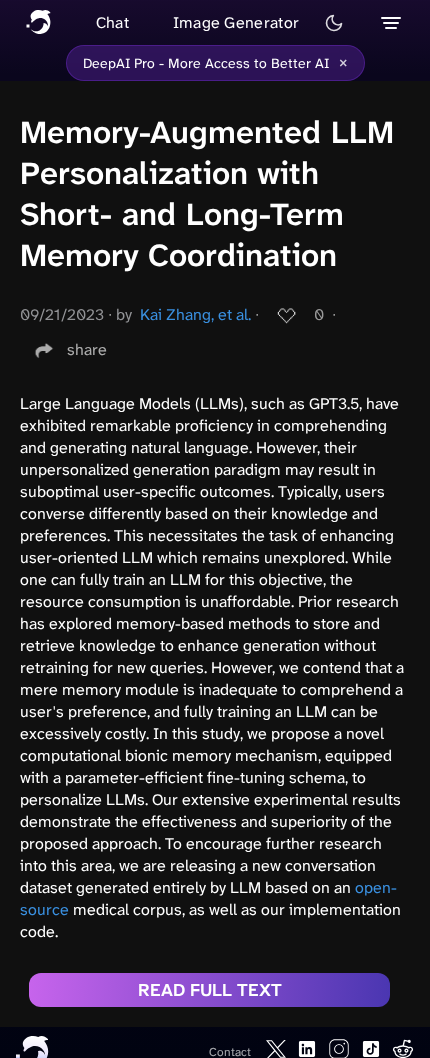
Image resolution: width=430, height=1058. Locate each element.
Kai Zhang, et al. (195, 314)
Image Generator (236, 22)
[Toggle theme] (334, 23)
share (87, 349)
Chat (112, 22)
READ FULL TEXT (210, 990)
